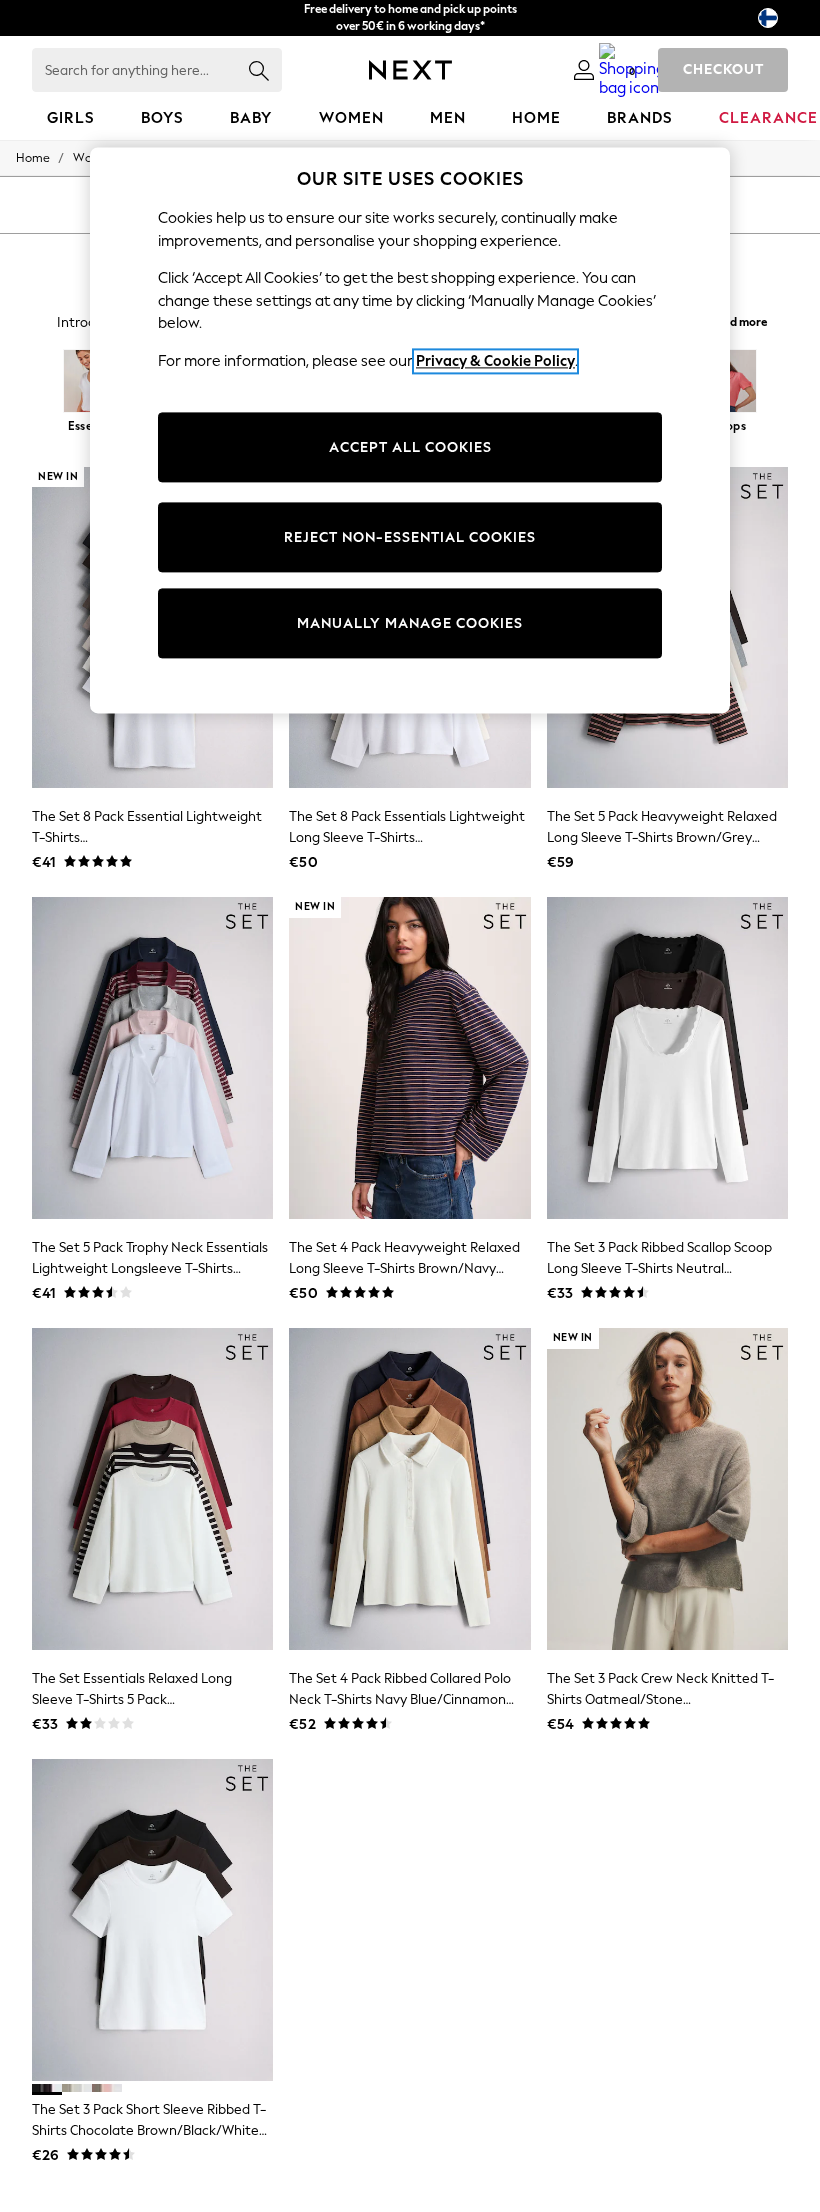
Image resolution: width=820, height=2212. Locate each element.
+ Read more (734, 319)
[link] (584, 70)
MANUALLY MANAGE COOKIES (410, 623)
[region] (410, 431)
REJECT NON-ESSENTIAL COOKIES (410, 537)
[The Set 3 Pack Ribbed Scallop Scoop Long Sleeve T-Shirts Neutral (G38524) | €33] (667, 1058)
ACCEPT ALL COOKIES (410, 447)
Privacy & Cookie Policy (495, 361)
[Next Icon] (410, 70)
